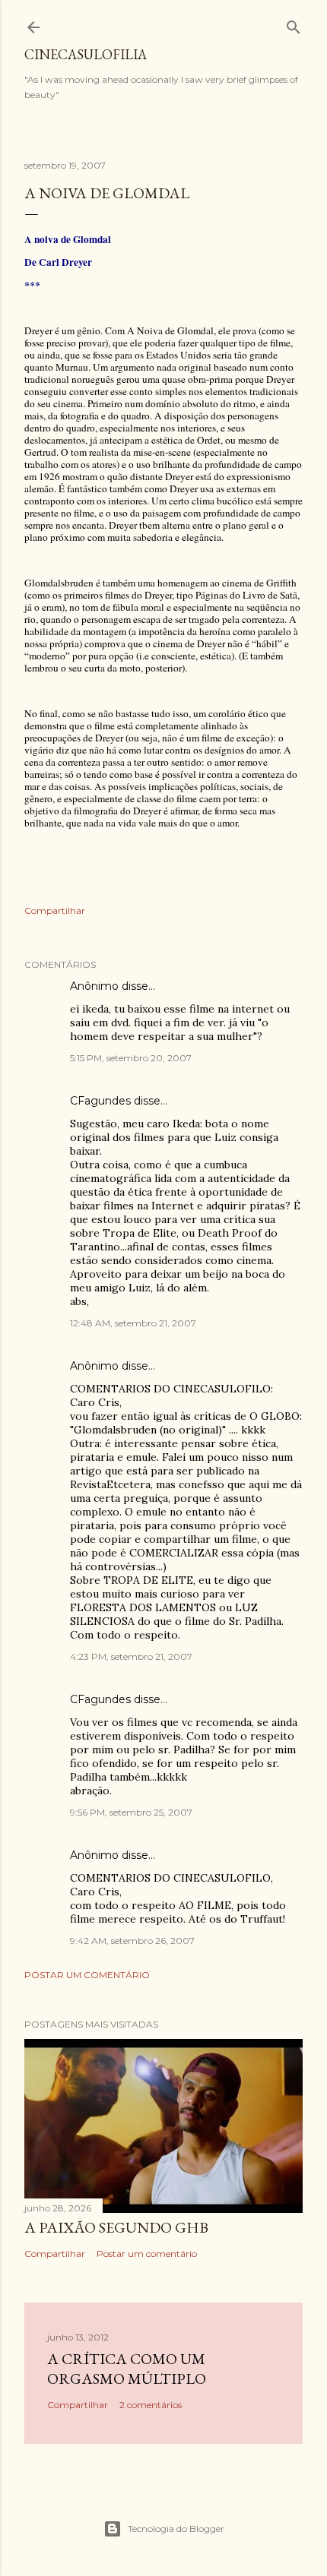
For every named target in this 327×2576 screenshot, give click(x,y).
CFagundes (100, 1101)
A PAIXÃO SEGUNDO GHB (116, 2227)
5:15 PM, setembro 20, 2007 (131, 1058)
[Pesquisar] (294, 24)
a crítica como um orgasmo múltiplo (127, 2369)
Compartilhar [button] (55, 910)
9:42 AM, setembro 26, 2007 (132, 1941)
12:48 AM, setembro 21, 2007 (133, 1323)
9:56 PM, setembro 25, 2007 (131, 1812)
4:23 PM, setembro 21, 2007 (131, 1656)
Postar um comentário (87, 1975)
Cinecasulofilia (86, 54)
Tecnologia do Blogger (176, 2529)
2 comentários (151, 2405)
